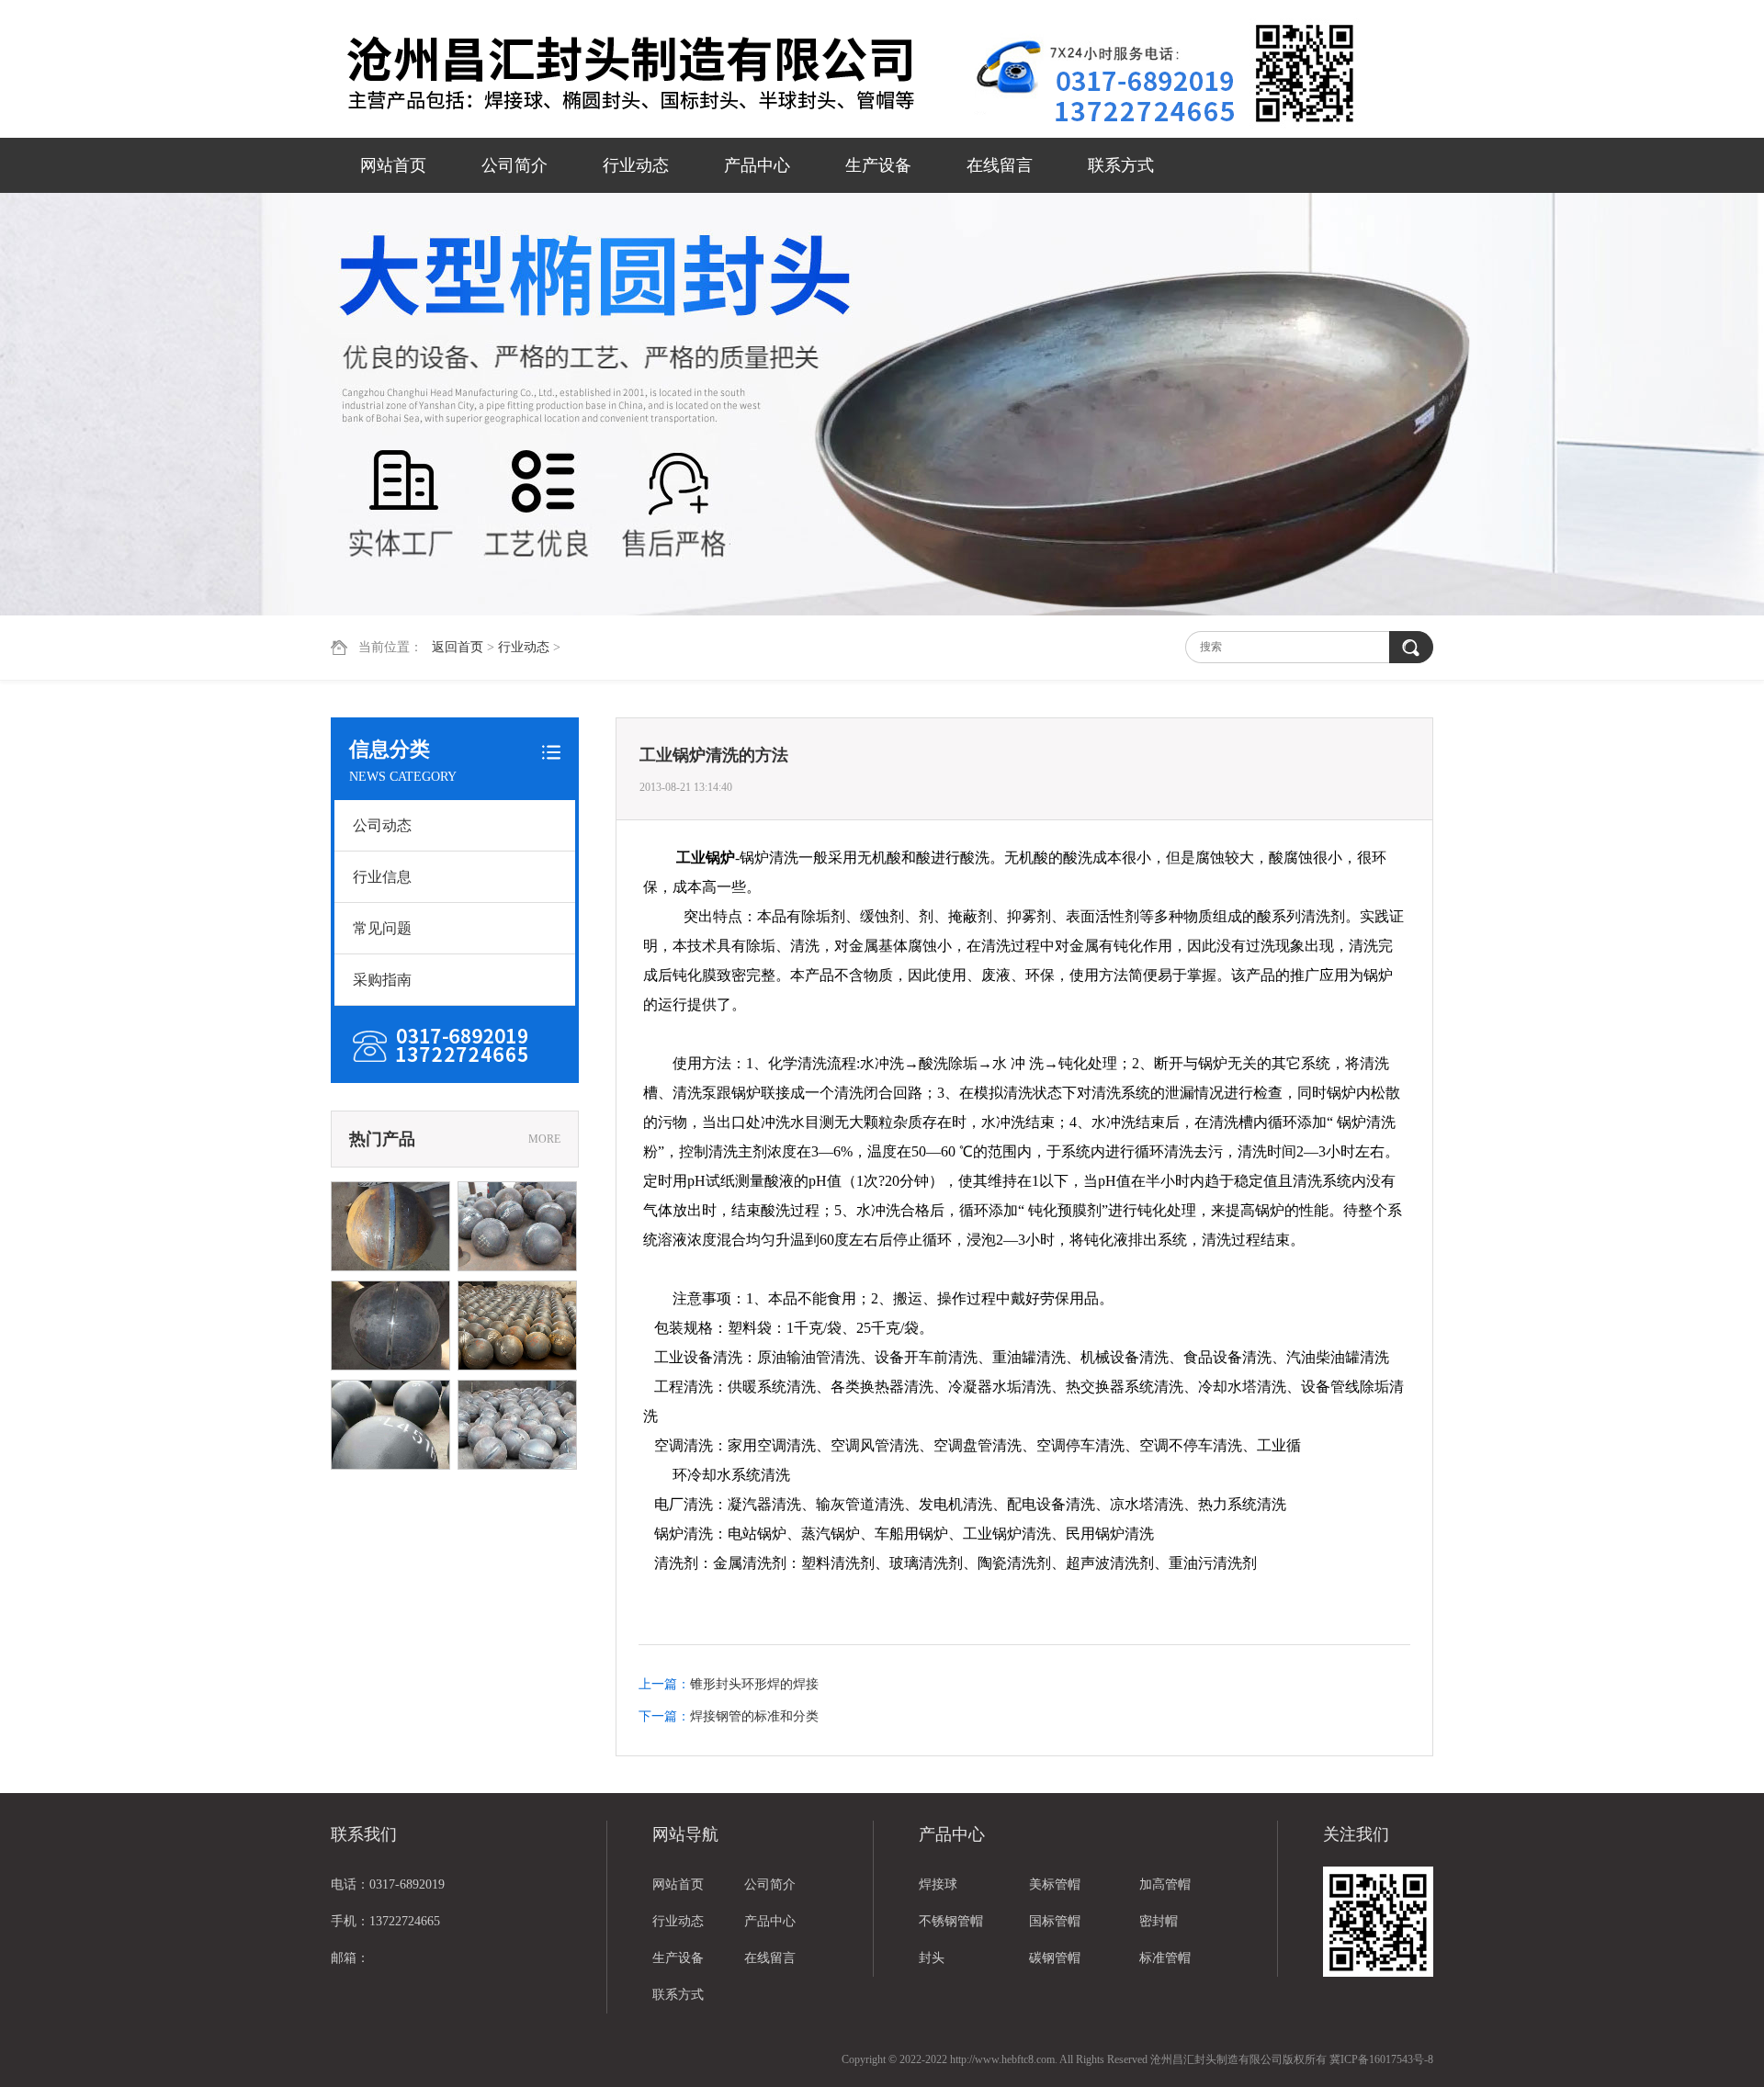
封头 (932, 1958)
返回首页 (458, 647)
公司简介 (514, 165)
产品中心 (757, 165)
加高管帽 (1165, 1884)
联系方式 (1121, 165)
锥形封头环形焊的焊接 (754, 1684)
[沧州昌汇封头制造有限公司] (652, 71)
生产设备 (878, 165)
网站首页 (393, 165)
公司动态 (382, 825)
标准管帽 (1165, 1958)
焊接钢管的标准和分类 (754, 1716)
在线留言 (1000, 165)
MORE (544, 1139)
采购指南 (382, 980)
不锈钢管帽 (951, 1921)
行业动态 (636, 165)
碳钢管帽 (1055, 1958)
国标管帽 (1055, 1921)
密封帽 (1159, 1921)
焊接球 (938, 1884)
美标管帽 (1055, 1884)
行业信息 (382, 877)
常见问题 (382, 928)
